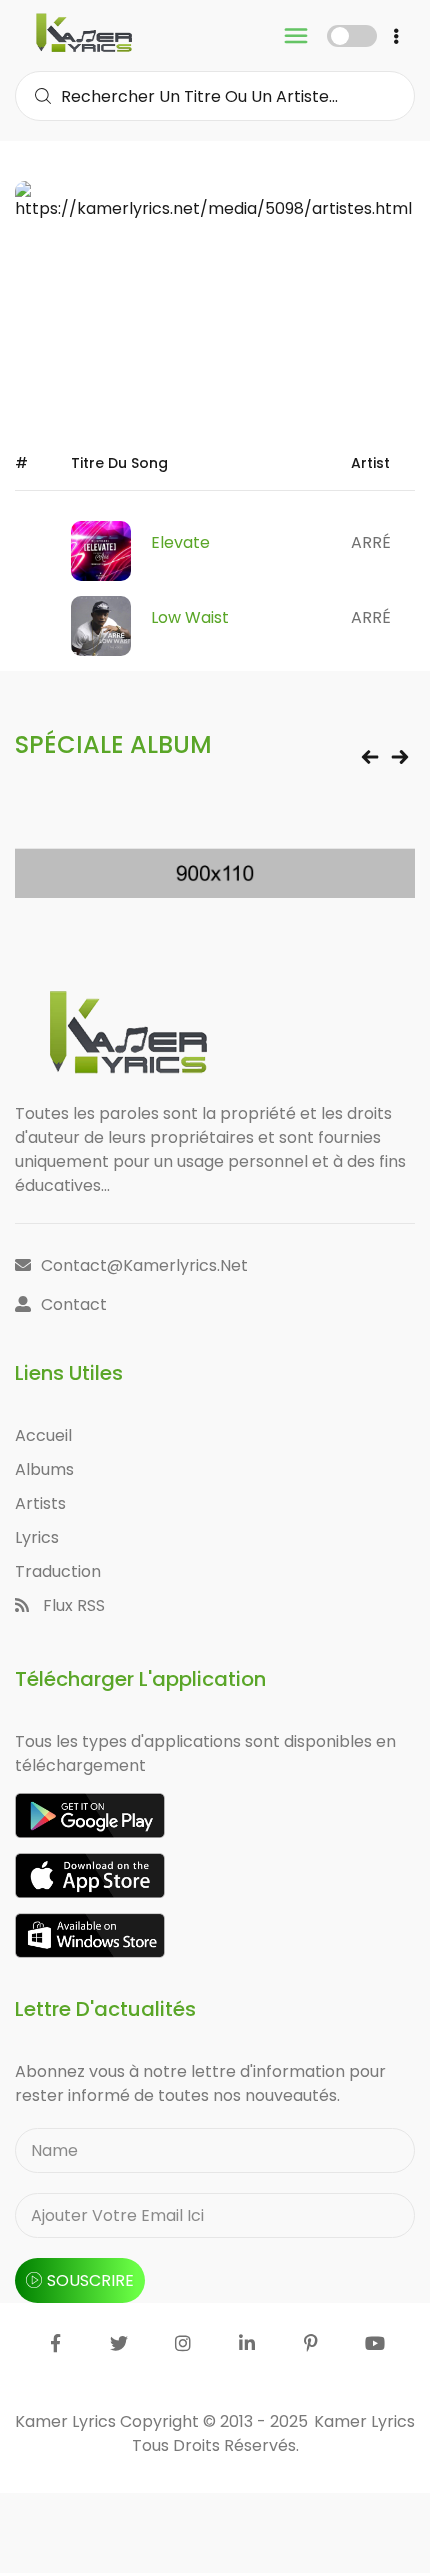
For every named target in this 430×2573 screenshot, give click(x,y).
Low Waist (190, 617)
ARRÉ (371, 542)
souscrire (90, 2280)
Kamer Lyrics (364, 2421)
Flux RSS (72, 1605)
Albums (44, 1469)
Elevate (180, 542)
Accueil (43, 1435)
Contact (74, 1304)
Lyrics (37, 1537)
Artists (40, 1503)
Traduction (58, 1571)
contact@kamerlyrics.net (144, 1265)
